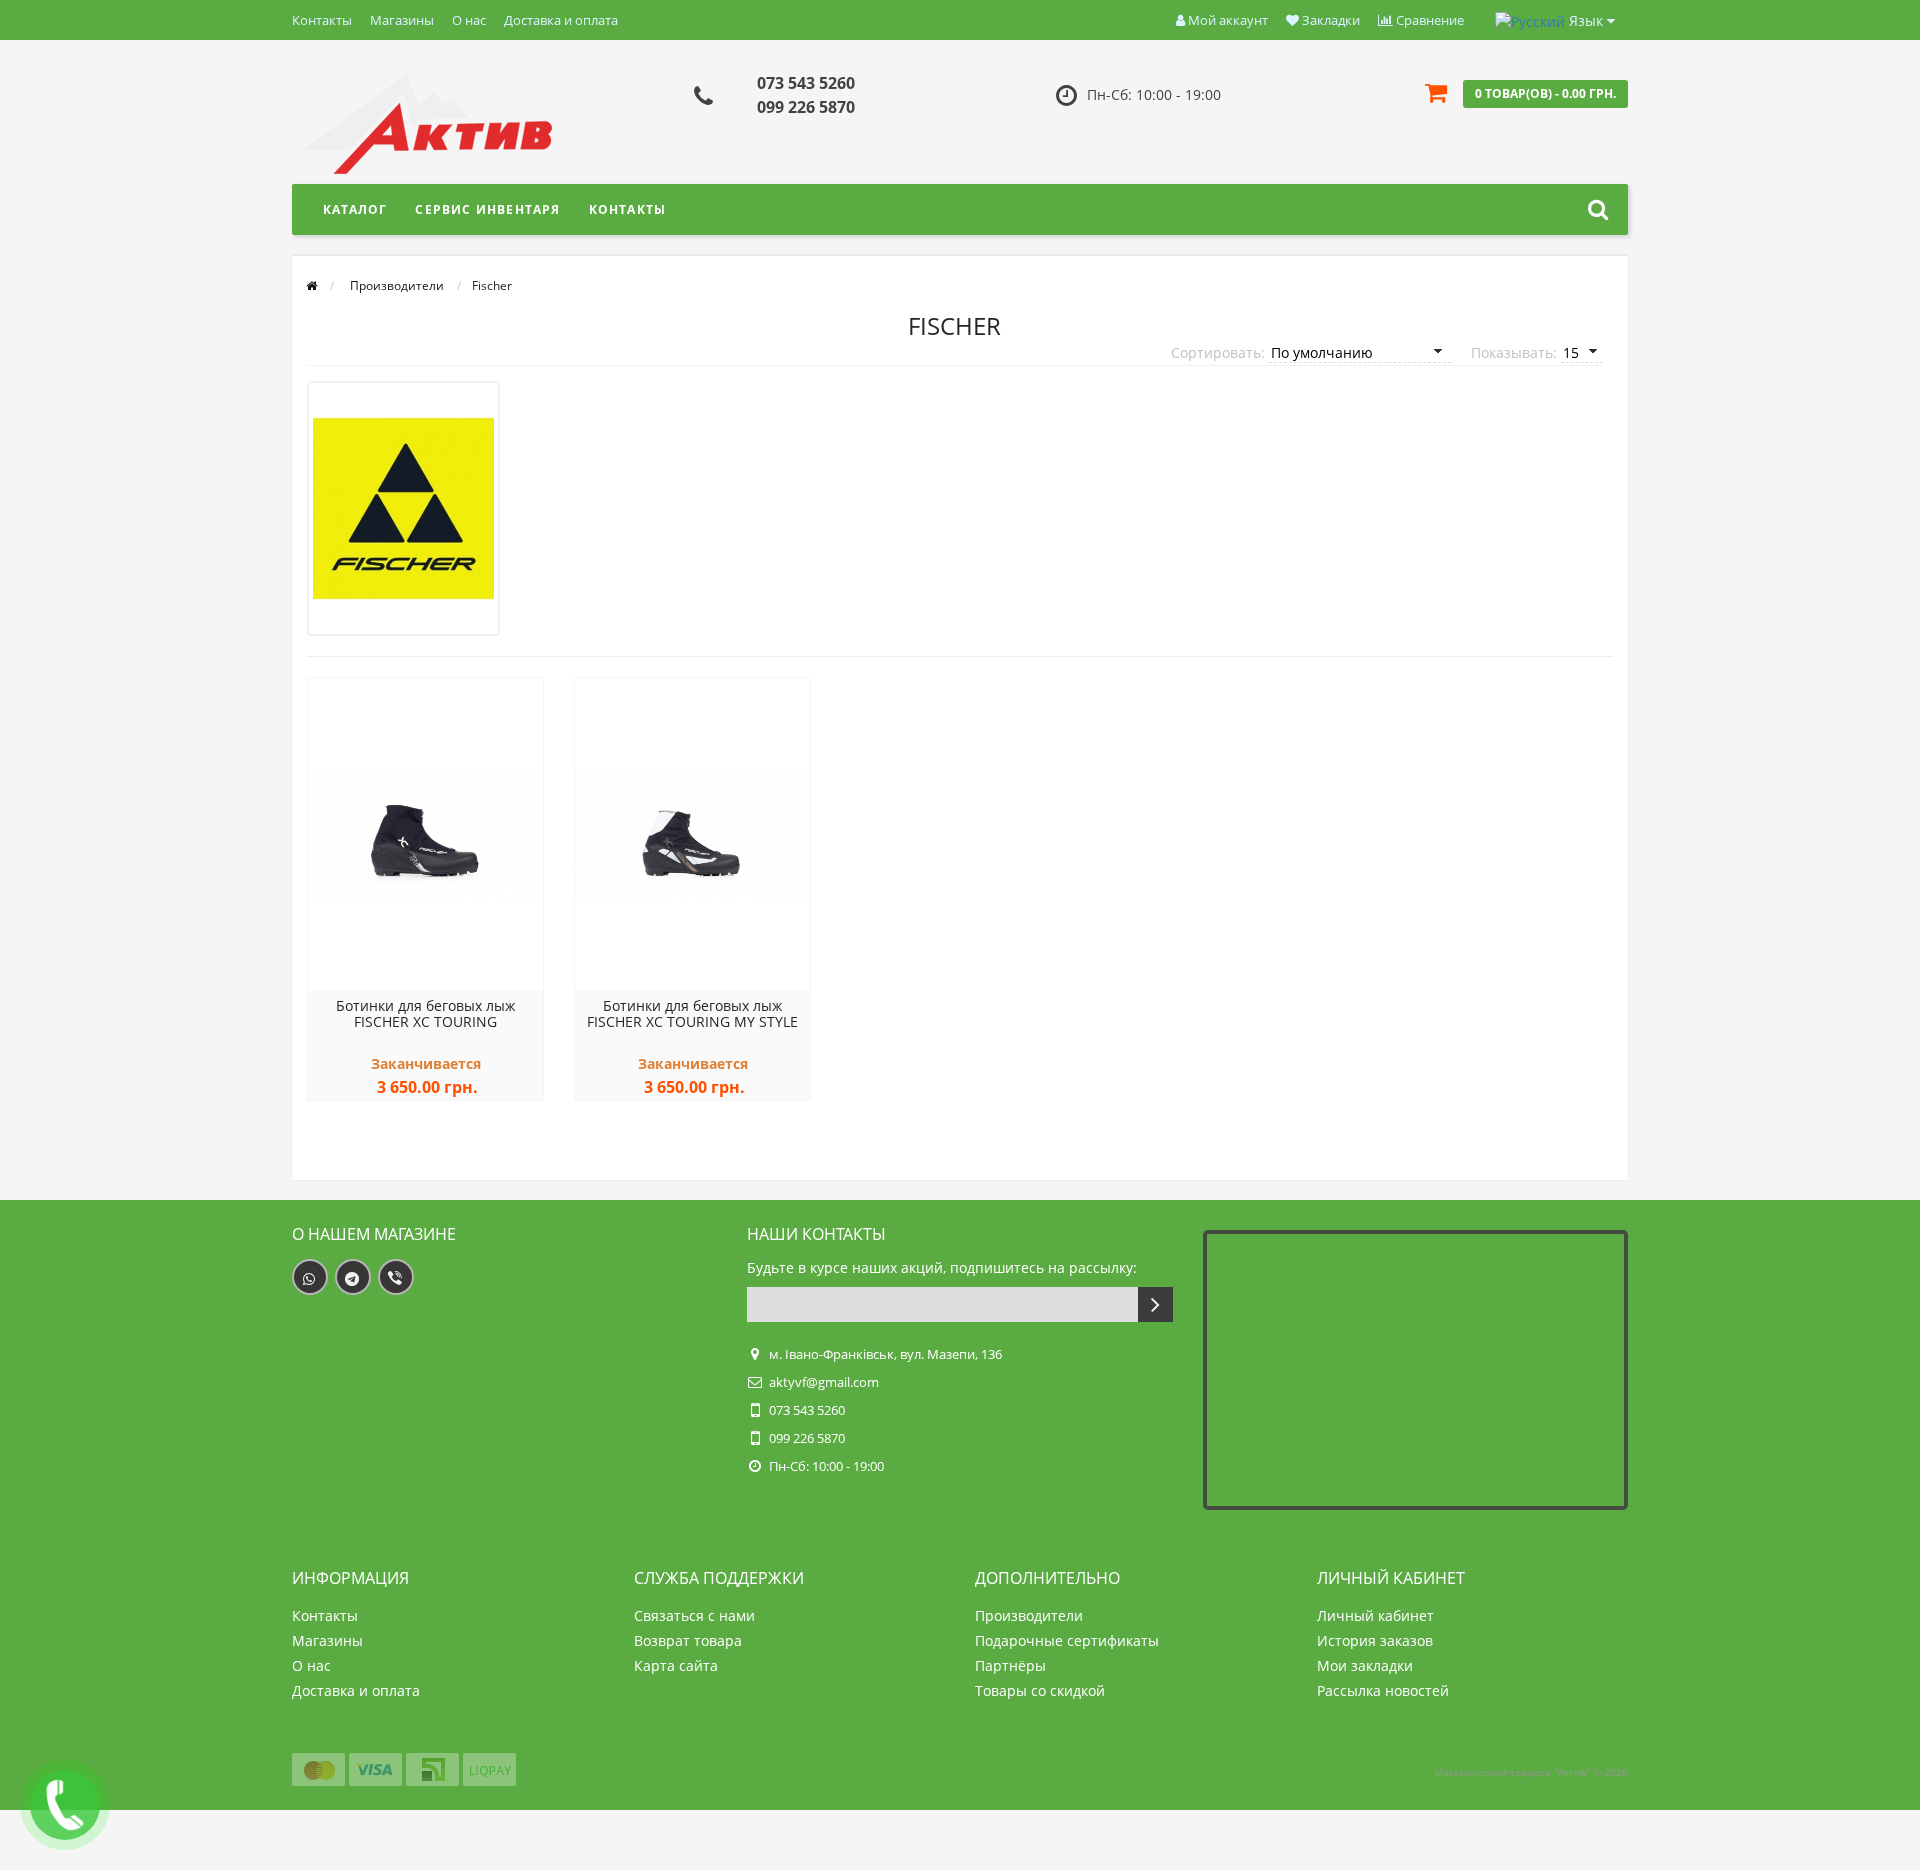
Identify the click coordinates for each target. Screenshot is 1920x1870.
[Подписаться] (1155, 1304)
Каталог (355, 209)
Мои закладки (1365, 1665)
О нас (469, 20)
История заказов (1375, 1640)
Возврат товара (688, 1640)
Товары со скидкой (1040, 1690)
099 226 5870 (806, 107)
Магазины (402, 20)
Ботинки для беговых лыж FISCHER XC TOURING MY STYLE (692, 1014)
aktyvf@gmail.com (824, 1382)
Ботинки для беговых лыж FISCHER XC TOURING (425, 1014)
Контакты (322, 20)
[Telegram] (353, 1277)
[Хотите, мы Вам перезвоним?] (65, 1805)
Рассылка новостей (1383, 1690)
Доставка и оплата (561, 20)
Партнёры (1010, 1665)
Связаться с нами (694, 1615)
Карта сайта (676, 1665)
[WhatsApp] (310, 1277)
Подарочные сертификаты (1067, 1640)
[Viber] (396, 1277)
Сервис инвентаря (487, 209)
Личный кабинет (1375, 1615)
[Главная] (311, 285)
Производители (1029, 1615)
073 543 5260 (806, 83)
